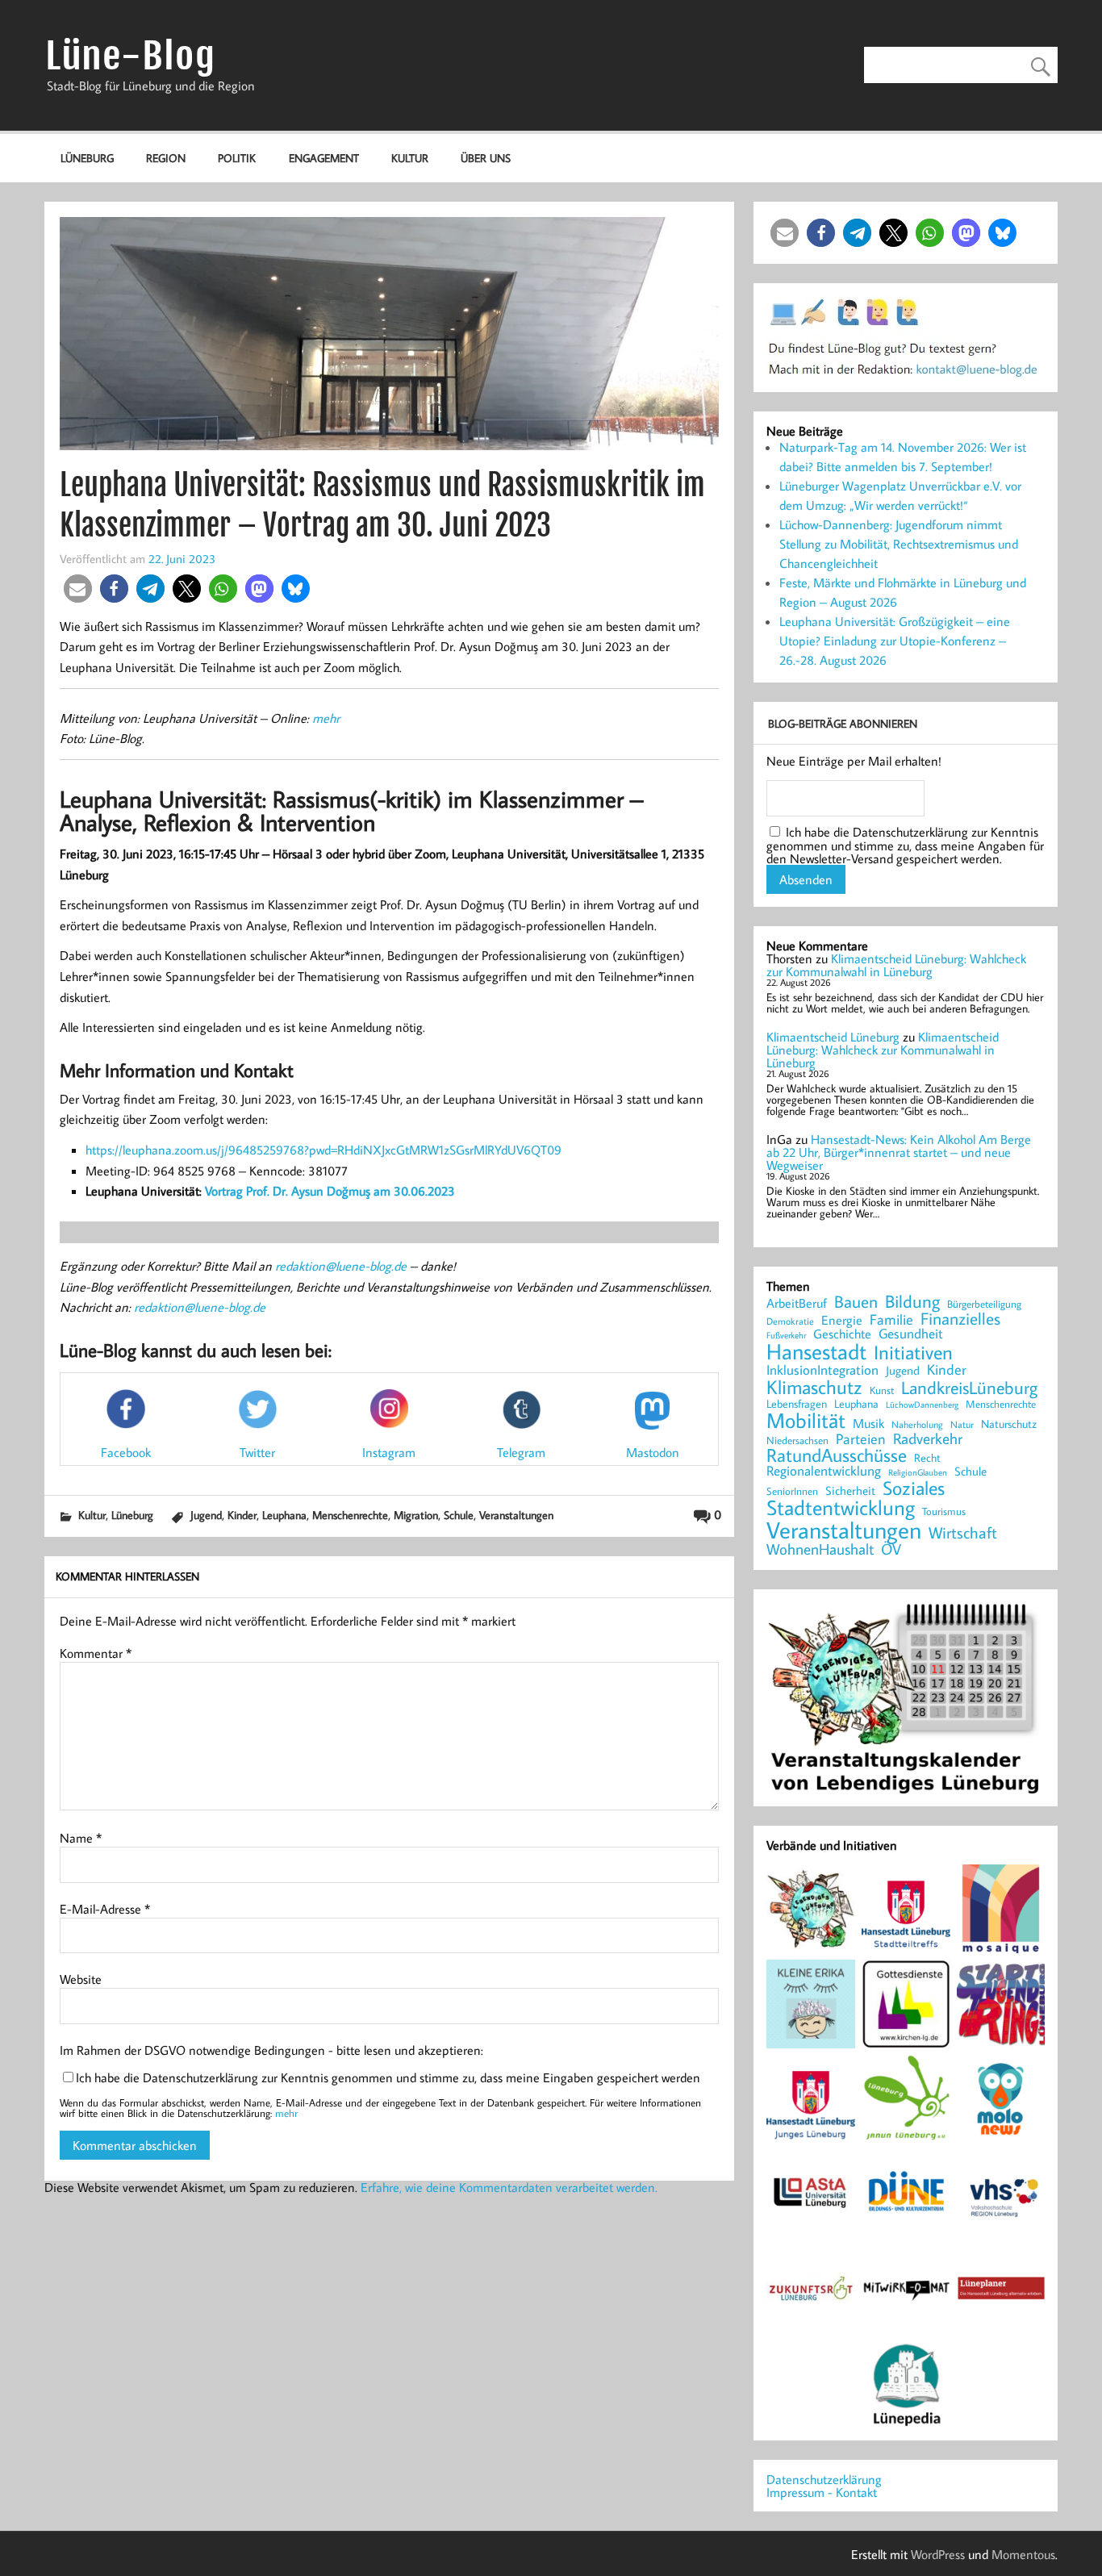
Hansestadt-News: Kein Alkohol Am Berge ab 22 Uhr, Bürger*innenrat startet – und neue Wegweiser (899, 1152)
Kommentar (96, 1653)
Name (81, 1838)
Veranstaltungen (516, 1515)
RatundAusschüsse (837, 1456)
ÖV (891, 1549)
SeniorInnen (792, 1491)
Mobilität (806, 1421)
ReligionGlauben (918, 1473)
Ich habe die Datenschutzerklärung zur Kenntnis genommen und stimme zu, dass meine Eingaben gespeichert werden (388, 2077)
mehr (326, 718)
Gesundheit (911, 1334)
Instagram (389, 1452)
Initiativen (913, 1352)
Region (166, 158)
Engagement (324, 158)
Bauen (856, 1303)
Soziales (914, 1488)
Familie (891, 1320)
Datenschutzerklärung (824, 2479)
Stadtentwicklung (841, 1508)
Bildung (912, 1301)
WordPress (938, 2554)
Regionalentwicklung (824, 1471)
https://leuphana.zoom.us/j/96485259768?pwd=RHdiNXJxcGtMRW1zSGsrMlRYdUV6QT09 (324, 1150)
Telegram (521, 1452)
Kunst (882, 1390)
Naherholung (917, 1424)
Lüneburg (87, 158)
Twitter (257, 1452)
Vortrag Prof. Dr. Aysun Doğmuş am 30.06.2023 (330, 1191)
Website (81, 1979)
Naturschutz (1009, 1425)
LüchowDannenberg (922, 1404)
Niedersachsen (797, 1440)
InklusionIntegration (822, 1370)
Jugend (206, 1515)
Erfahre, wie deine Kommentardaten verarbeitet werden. (509, 2187)
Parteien (861, 1438)
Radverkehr (928, 1438)
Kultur (410, 158)
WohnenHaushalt (820, 1549)
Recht (927, 1459)
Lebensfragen (797, 1404)
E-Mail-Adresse (105, 1909)
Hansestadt (816, 1352)
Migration (416, 1515)
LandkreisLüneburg (969, 1388)
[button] (78, 589)
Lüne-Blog (130, 56)
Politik (237, 158)
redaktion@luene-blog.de (341, 1266)
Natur (962, 1425)
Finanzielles (960, 1319)
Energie (842, 1320)
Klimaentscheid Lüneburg (833, 1037)
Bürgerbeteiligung (984, 1304)
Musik (868, 1423)
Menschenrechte (350, 1515)
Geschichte (842, 1334)
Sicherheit (850, 1490)
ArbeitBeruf (797, 1304)
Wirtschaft (963, 1532)
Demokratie (790, 1321)
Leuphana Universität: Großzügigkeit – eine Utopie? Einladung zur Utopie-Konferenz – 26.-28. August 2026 (895, 641)
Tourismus (944, 1511)
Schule (459, 1515)
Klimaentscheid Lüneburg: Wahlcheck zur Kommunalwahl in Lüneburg (896, 965)
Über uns (486, 158)
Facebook (126, 1452)
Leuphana (284, 1515)
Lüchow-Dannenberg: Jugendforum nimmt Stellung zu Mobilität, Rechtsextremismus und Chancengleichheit (899, 544)
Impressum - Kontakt (822, 2492)
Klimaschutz (814, 1387)
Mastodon (653, 1452)
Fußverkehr (786, 1335)
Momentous (1023, 2554)
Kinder (242, 1515)
